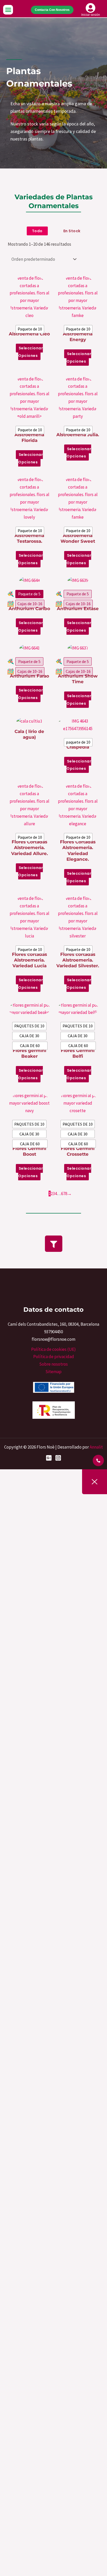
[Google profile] (49, 1458)
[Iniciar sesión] (91, 8)
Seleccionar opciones (31, 352)
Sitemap (53, 1372)
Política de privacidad (54, 1357)
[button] (8, 10)
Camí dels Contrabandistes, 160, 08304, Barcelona (53, 1324)
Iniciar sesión (91, 15)
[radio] (30, 329)
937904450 (53, 1332)
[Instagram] (58, 1458)
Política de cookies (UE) (53, 1349)
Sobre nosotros (53, 1364)
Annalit (96, 1447)
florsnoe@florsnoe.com (53, 1339)
